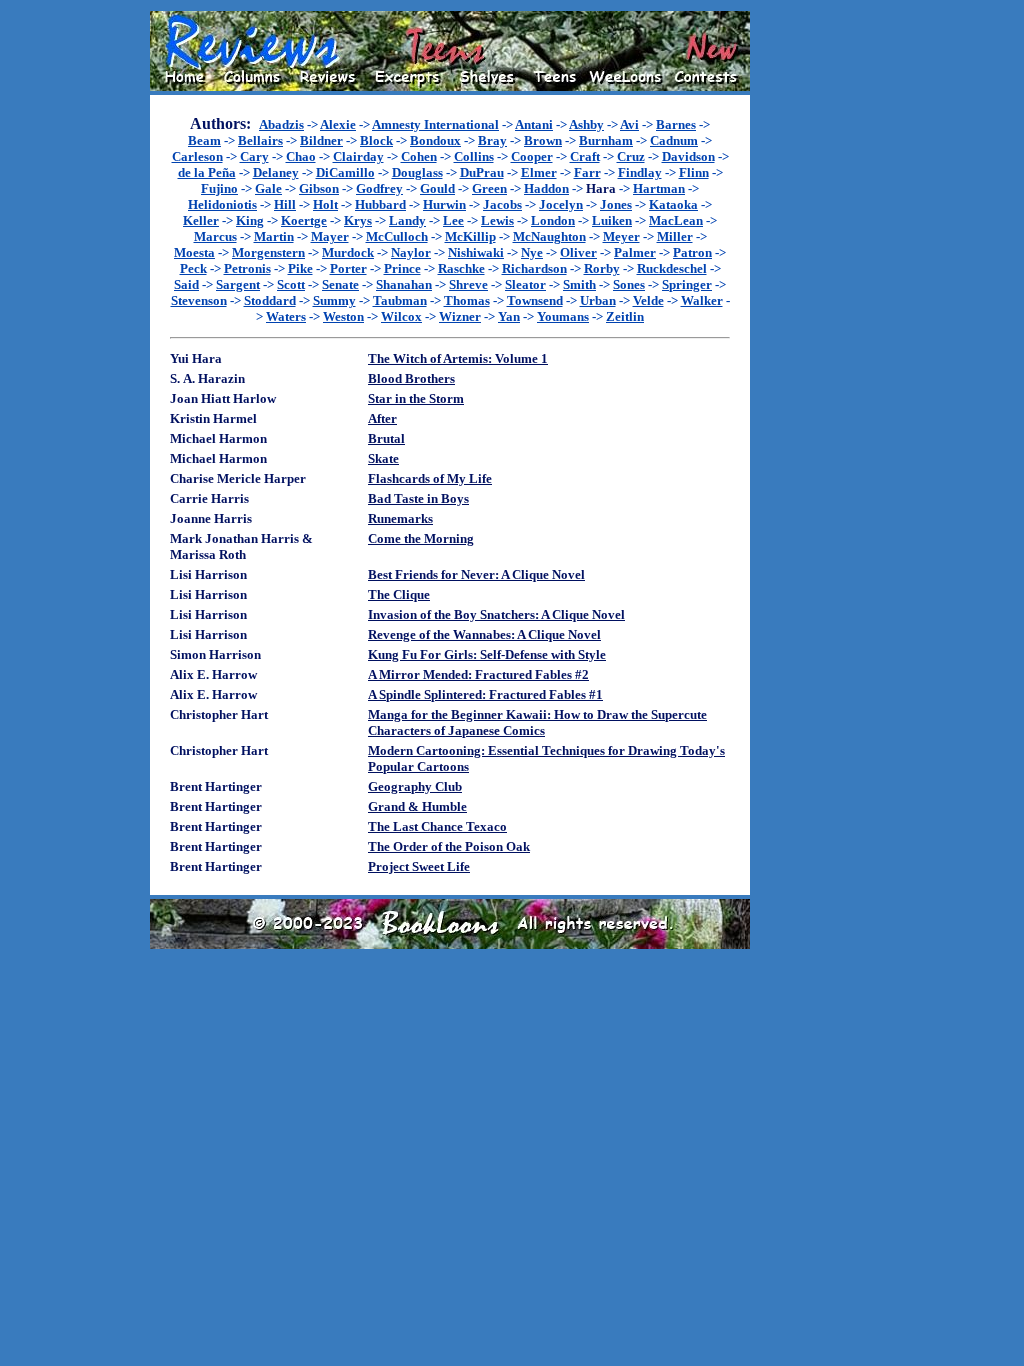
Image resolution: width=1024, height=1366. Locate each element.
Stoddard (270, 300)
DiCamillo (345, 172)
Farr (587, 172)
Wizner (460, 316)
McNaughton (549, 236)
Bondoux (435, 140)
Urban (598, 300)
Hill (285, 204)
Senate (340, 284)
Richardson (534, 268)
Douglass (417, 172)
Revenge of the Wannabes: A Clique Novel (484, 634)
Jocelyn (561, 204)
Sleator (525, 284)
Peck (193, 268)
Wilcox (401, 316)
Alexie (338, 124)
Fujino (219, 188)
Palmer (635, 252)
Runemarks (400, 518)
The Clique (399, 594)
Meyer (621, 236)
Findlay (640, 172)
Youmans (563, 316)
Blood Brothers (411, 378)
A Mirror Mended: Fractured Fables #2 (478, 674)
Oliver (578, 252)
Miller (675, 236)
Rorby (602, 268)
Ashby (586, 124)
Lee (453, 220)
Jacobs (502, 204)
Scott (291, 284)
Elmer (539, 172)
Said (186, 284)
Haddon (546, 188)
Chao (301, 156)
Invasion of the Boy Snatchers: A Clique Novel (496, 614)
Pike (300, 268)
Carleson (197, 156)
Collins (474, 156)
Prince (402, 268)
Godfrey (379, 188)
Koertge (304, 220)
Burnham (606, 140)
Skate (383, 458)
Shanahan (404, 284)
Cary (254, 156)
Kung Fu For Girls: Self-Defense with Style (487, 654)
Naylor (411, 252)
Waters (286, 316)
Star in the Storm (416, 398)
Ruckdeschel (672, 268)
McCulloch (397, 236)
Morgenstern (268, 252)
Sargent (238, 284)
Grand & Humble (417, 806)
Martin (274, 236)
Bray (492, 140)
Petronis (247, 268)
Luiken (612, 220)
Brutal (386, 438)
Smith (579, 284)
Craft (585, 156)
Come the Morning (421, 538)
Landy (407, 220)
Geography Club (415, 786)
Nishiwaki (476, 252)
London (553, 220)
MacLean (676, 220)
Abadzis (281, 124)
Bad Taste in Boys (418, 498)
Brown (543, 140)
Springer (687, 284)
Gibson (319, 188)
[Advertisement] (814, 311)
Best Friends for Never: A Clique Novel (476, 574)
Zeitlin (625, 316)
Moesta (194, 252)
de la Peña (207, 172)
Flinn (694, 172)
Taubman (400, 300)
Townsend (535, 300)
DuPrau (482, 172)
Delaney (276, 172)
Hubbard (380, 204)
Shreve (468, 284)
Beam (204, 140)
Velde (648, 300)
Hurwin (444, 204)
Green (489, 188)
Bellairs (260, 140)
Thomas (467, 300)
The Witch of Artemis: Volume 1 (458, 358)
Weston (343, 316)
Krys (358, 220)
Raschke (461, 268)
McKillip (470, 236)
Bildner (321, 140)
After (382, 418)
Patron (692, 252)
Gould (437, 188)
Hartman (659, 188)
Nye (532, 252)
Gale (268, 188)
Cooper (532, 156)
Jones (616, 204)
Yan (509, 316)
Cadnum (674, 140)
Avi (629, 124)
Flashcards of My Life (430, 478)
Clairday (358, 156)
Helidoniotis (222, 204)
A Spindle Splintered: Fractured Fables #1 (485, 694)
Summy (334, 300)
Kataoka (673, 204)
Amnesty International (435, 124)
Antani (534, 124)
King (250, 220)
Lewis (497, 220)
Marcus (215, 236)
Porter (348, 268)
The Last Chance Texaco (437, 826)
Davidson (688, 156)
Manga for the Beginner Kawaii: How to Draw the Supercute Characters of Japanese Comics (537, 722)
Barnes (676, 124)
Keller (201, 220)
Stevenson (199, 300)
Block (376, 140)
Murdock (348, 252)
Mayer (330, 236)
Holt (325, 204)
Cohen (419, 156)
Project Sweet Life (419, 866)
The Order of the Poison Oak (449, 846)
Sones (629, 284)
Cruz (631, 156)
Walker (702, 300)
